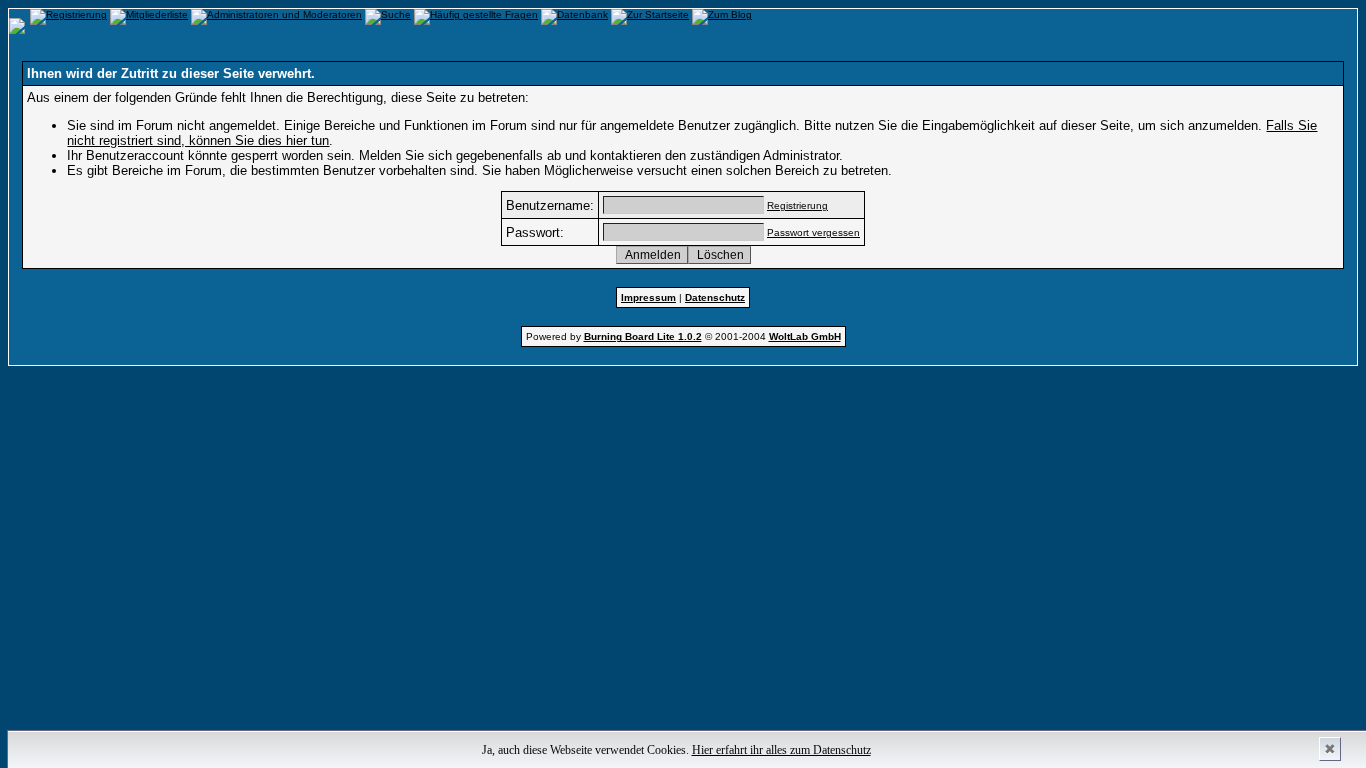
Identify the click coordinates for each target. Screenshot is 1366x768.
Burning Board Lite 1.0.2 (643, 336)
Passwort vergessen (813, 232)
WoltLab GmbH (805, 336)
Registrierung (797, 205)
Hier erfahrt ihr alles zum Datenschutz (781, 750)
